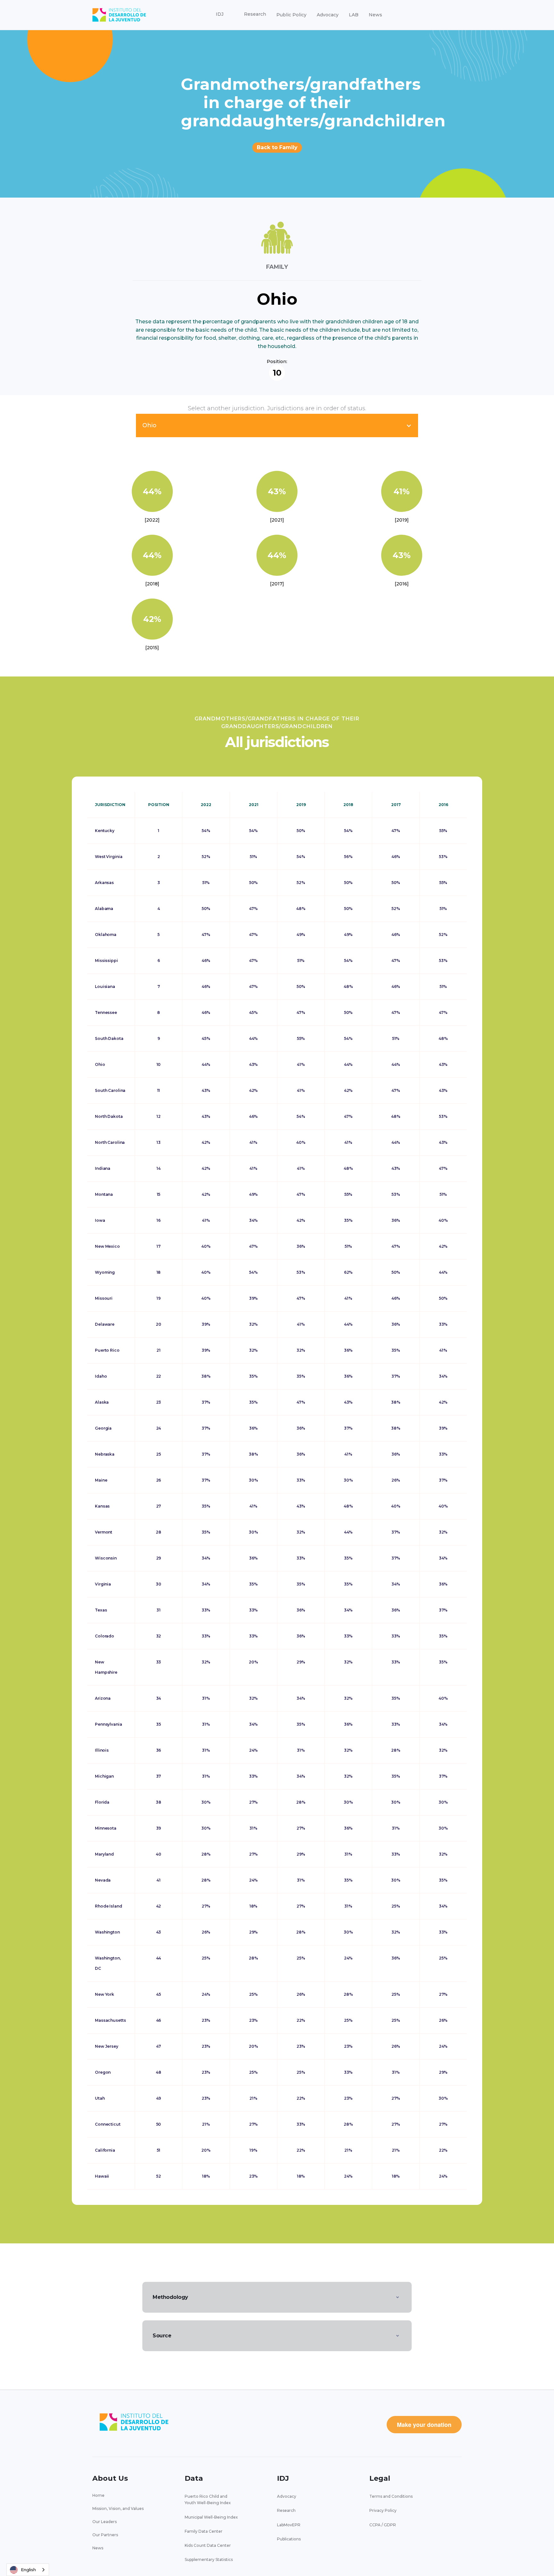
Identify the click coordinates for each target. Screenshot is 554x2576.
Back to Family (277, 147)
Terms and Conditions (391, 2496)
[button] (220, 14)
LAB (354, 15)
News (375, 15)
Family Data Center (204, 2531)
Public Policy (291, 15)
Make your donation (424, 2425)
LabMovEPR (289, 2525)
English (28, 2570)
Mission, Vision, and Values (118, 2508)
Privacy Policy (383, 2510)
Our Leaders (105, 2522)
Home (98, 2495)
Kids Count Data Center (208, 2545)
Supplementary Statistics (209, 2559)
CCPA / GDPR (383, 2525)
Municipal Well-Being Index (211, 2517)
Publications (289, 2539)
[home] (119, 15)
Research (286, 2510)
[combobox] (28, 2570)
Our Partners (105, 2535)
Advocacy (328, 15)
